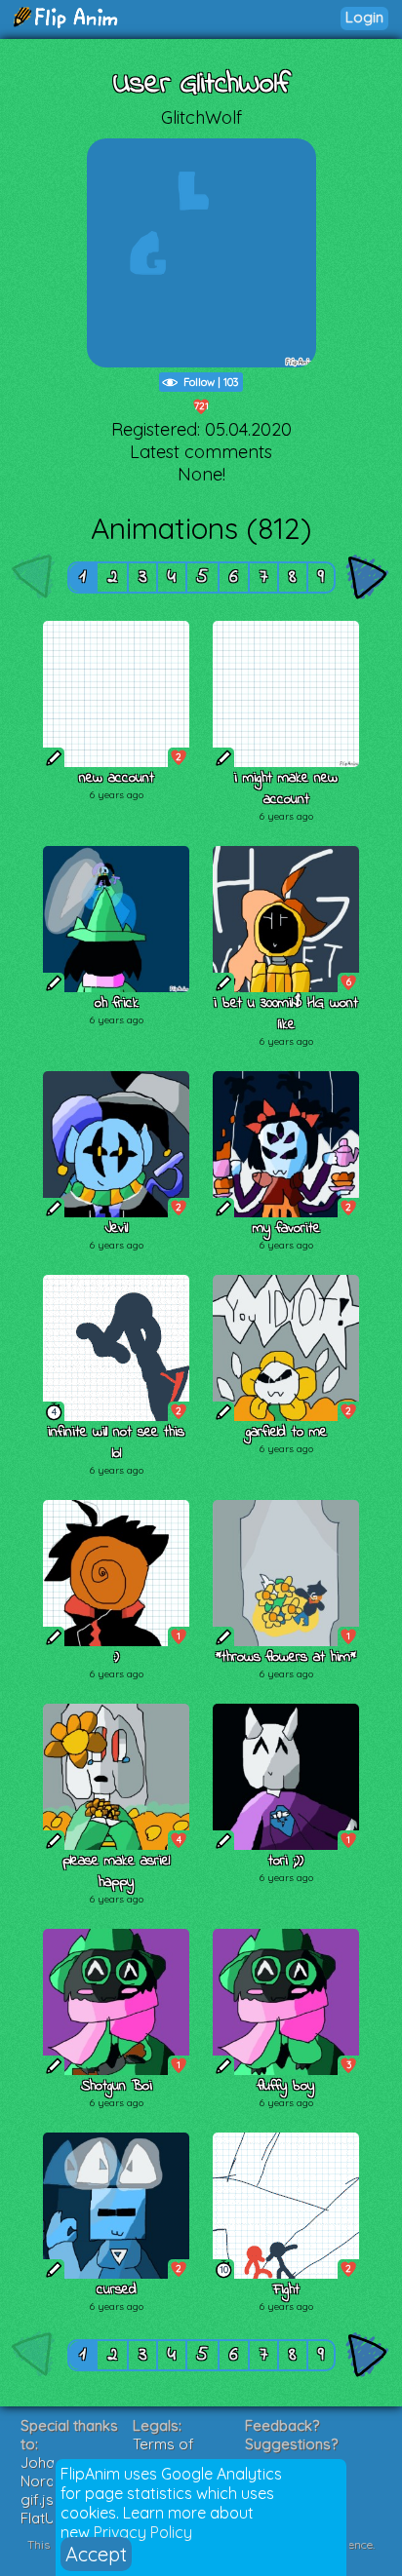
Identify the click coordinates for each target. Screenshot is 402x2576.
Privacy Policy (143, 2532)
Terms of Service (163, 2453)
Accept (96, 2554)
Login (364, 17)
